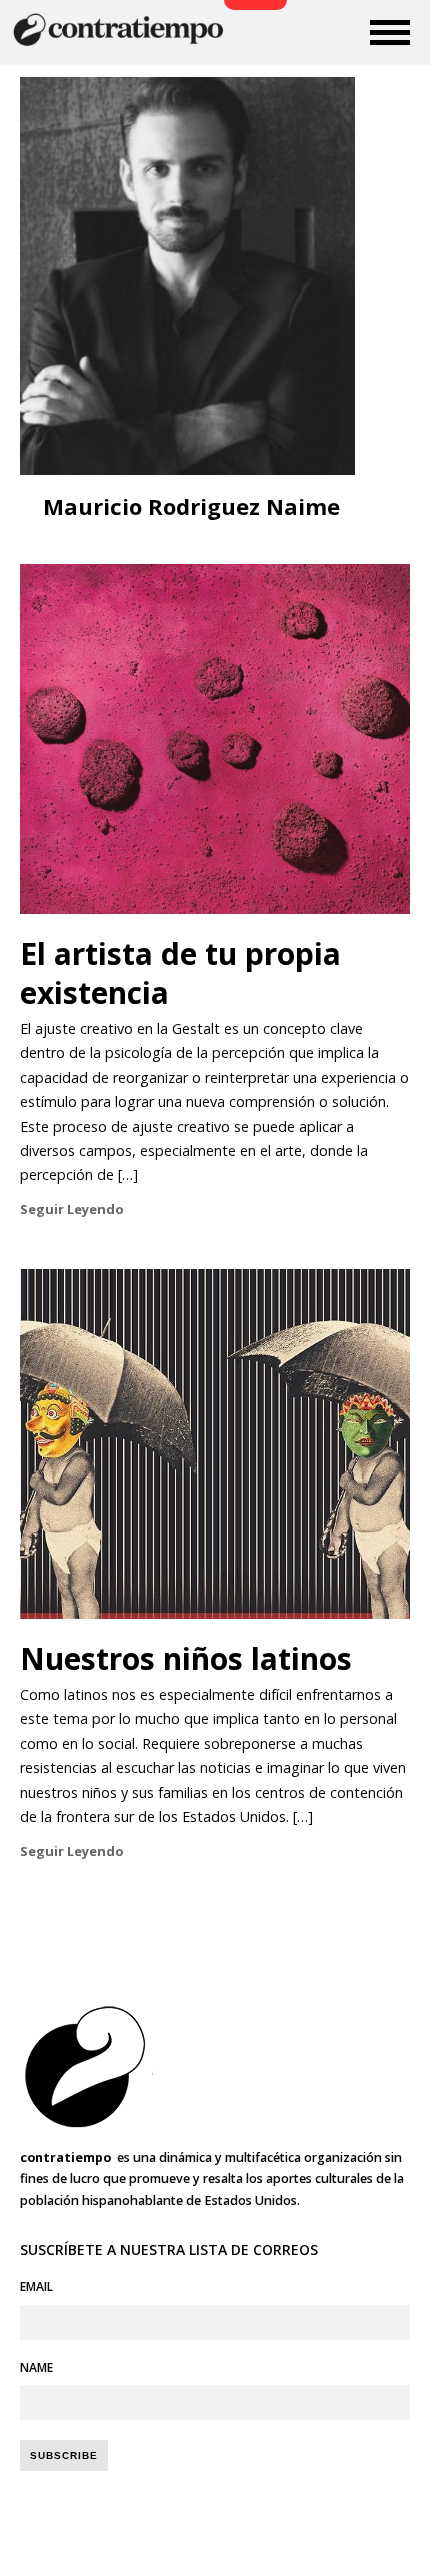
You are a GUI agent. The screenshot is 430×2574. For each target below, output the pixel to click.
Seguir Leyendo (72, 1209)
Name (36, 2367)
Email (36, 2286)
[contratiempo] (120, 44)
